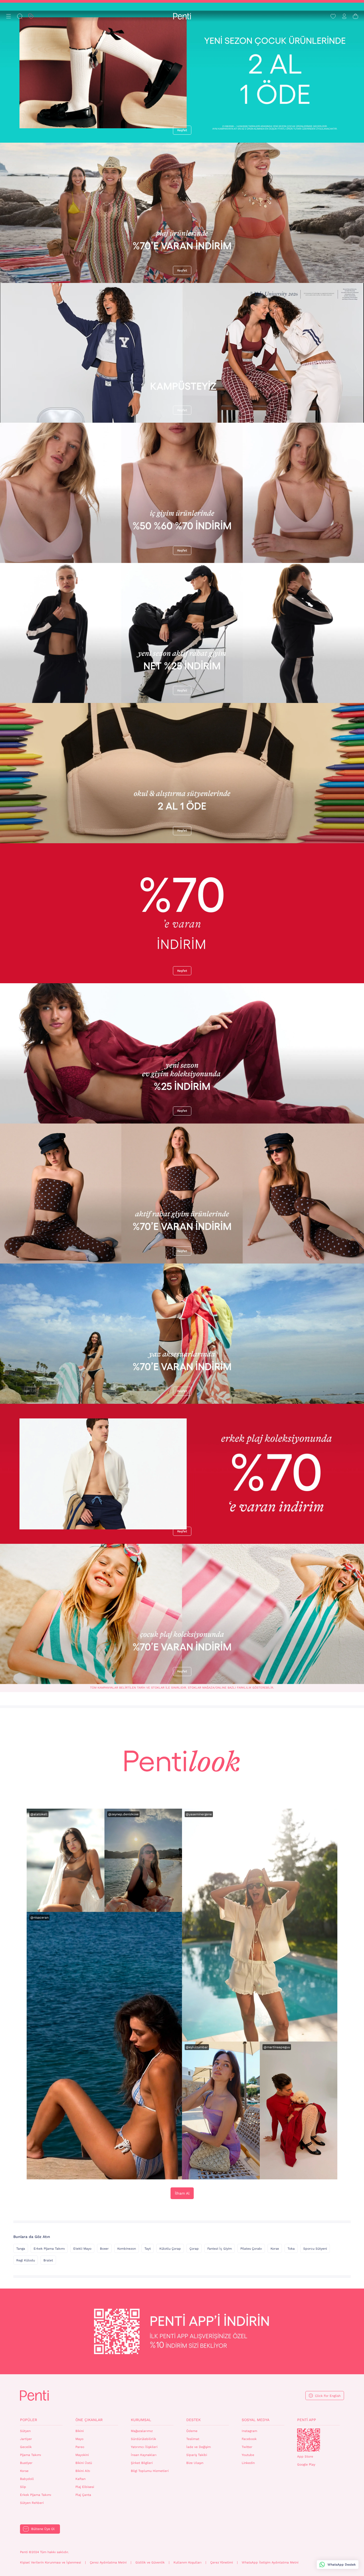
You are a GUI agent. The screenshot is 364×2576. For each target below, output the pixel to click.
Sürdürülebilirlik (143, 2439)
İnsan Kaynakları (144, 2455)
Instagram (249, 2431)
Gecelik (26, 2447)
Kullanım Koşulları (187, 2562)
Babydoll (27, 2479)
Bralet (48, 2260)
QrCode (309, 2440)
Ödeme (192, 2431)
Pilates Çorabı (251, 2249)
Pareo (80, 2447)
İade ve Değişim (199, 2447)
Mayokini (82, 2455)
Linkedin (248, 2463)
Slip (23, 2487)
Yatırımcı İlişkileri (144, 2447)
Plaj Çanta (83, 2495)
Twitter (247, 2447)
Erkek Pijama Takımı (49, 2249)
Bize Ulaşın (195, 2463)
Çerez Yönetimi (222, 2562)
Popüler (29, 2420)
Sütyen (25, 2431)
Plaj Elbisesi (85, 2487)
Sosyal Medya (256, 2420)
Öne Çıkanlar (89, 2420)
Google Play (306, 2464)
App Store (305, 2456)
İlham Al (182, 2193)
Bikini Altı (83, 2471)
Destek (193, 2420)
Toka (291, 2249)
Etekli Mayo (82, 2249)
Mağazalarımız (142, 2431)
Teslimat (193, 2439)
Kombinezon (127, 2249)
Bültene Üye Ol (43, 2529)
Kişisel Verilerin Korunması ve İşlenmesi (50, 2562)
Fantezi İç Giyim (220, 2249)
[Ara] (20, 16)
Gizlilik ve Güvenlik (150, 2562)
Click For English (328, 2396)
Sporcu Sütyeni (315, 2249)
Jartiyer (26, 2439)
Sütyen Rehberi (32, 2503)
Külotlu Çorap (170, 2249)
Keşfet (182, 130)
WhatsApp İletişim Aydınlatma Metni (270, 2562)
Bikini (80, 2431)
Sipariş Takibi (197, 2455)
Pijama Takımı (31, 2455)
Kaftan (80, 2479)
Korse (275, 2249)
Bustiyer (26, 2463)
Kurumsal (141, 2420)
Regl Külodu (26, 2260)
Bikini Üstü (84, 2463)
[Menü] (9, 16)
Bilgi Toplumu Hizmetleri (150, 2471)
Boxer (104, 2249)
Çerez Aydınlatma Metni (108, 2562)
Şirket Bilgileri (142, 2463)
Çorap (194, 2249)
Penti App (307, 2420)
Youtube (248, 2455)
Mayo (79, 2439)
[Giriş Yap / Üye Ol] (344, 16)
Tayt (148, 2249)
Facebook (249, 2439)
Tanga (21, 2249)
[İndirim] (31, 16)
